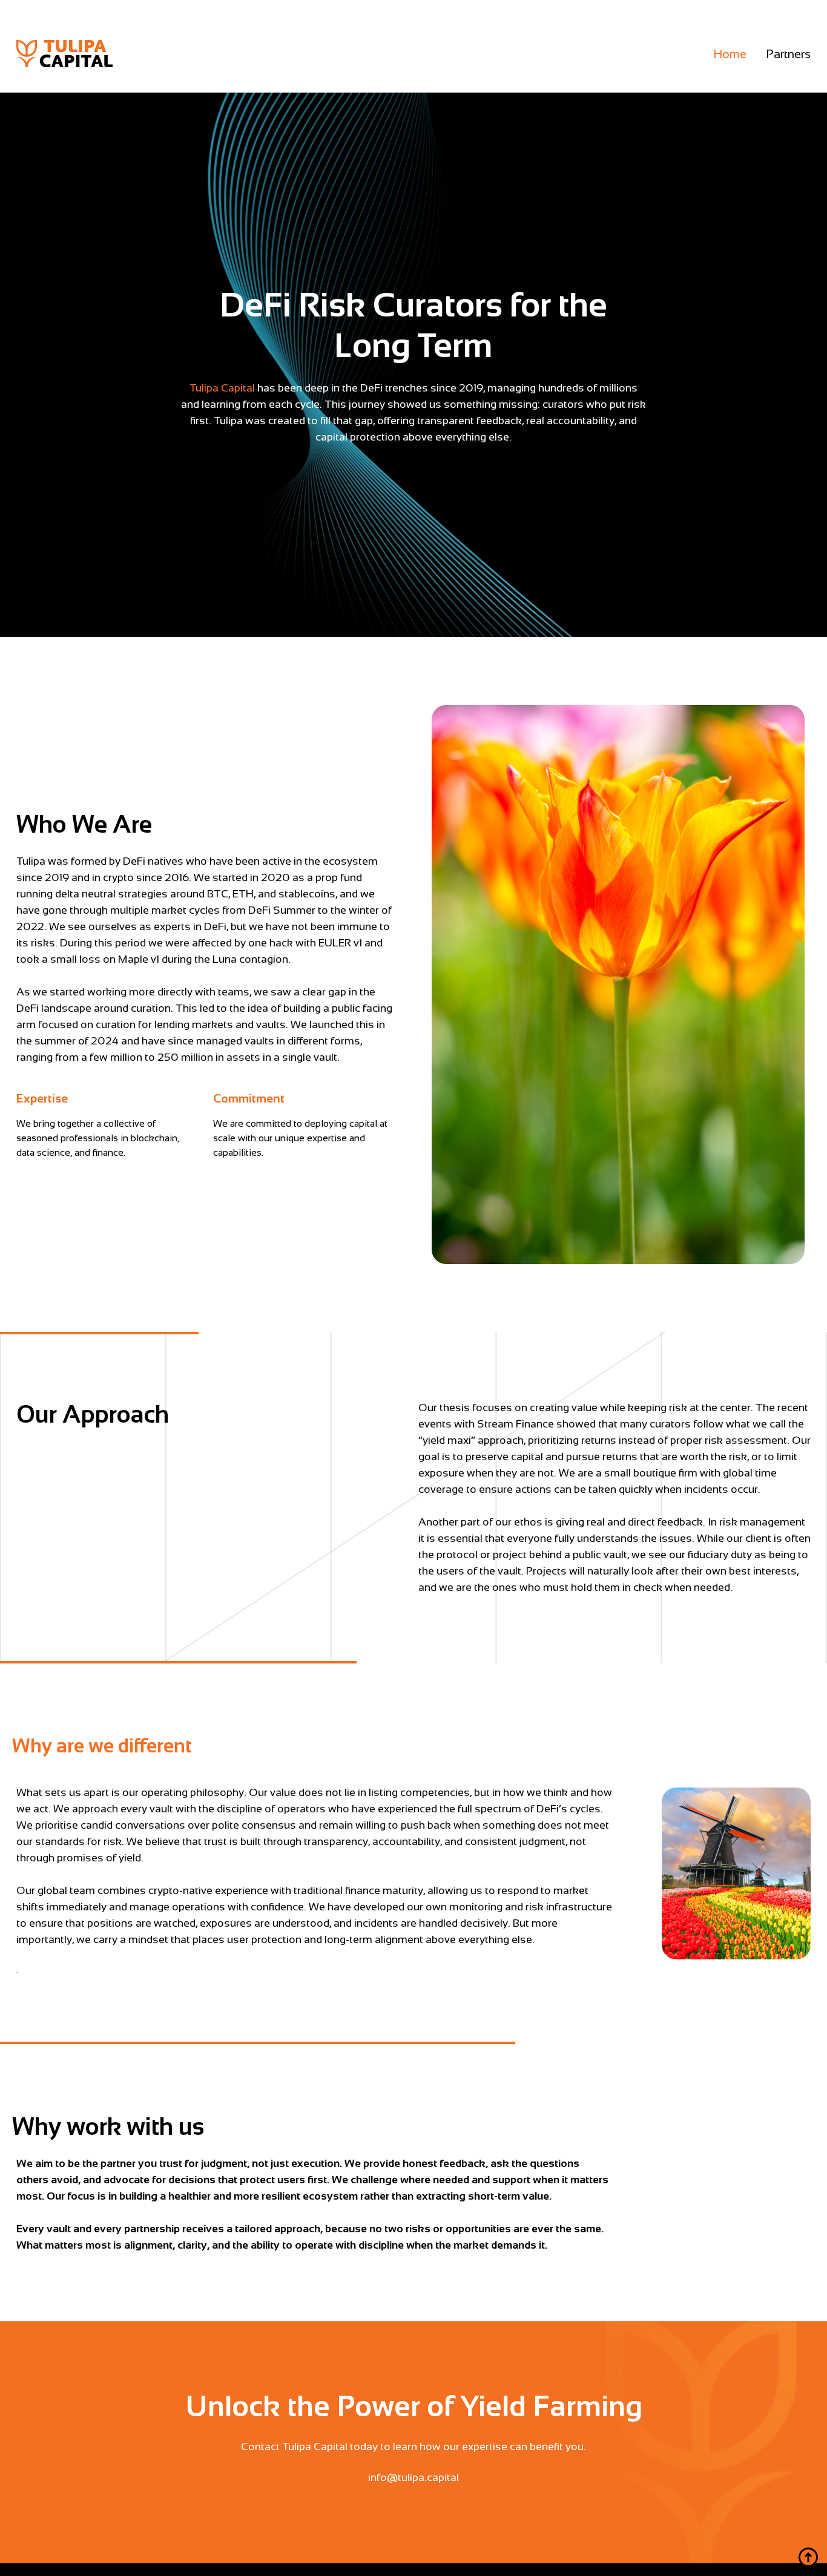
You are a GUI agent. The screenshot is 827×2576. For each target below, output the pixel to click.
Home (730, 54)
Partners (788, 54)
